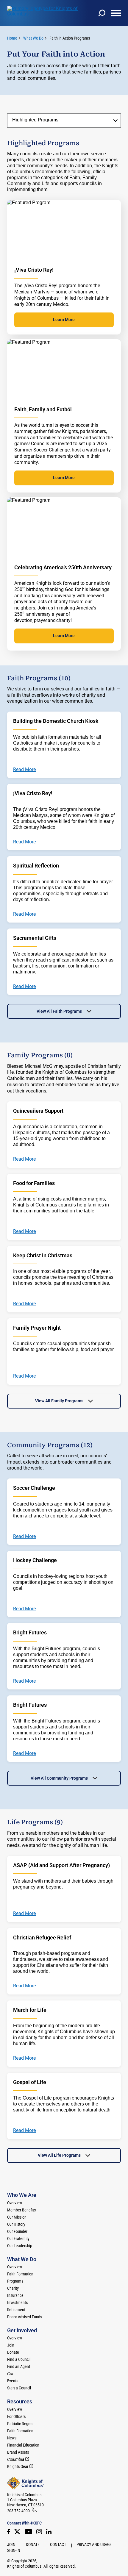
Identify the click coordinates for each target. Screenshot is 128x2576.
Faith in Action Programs (70, 38)
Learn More (64, 320)
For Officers (16, 2416)
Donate (13, 2352)
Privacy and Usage (94, 2544)
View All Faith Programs (59, 1011)
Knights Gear (18, 2466)
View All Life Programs (59, 2155)
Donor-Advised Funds (25, 2317)
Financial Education (23, 2445)
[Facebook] (9, 2532)
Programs (15, 2281)
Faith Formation (20, 2274)
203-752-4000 (18, 2511)
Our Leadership (20, 2246)
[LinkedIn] (49, 2532)
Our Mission (17, 2217)
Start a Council (19, 2388)
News (12, 2438)
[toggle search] (102, 13)
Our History (16, 2224)
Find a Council (19, 2359)
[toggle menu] (116, 13)
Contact (58, 2544)
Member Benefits (21, 2210)
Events (13, 2381)
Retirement (16, 2310)
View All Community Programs (59, 1778)
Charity (13, 2288)
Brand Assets (18, 2452)
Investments (17, 2303)
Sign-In (14, 2550)
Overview (15, 2203)
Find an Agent (19, 2366)
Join (11, 2345)
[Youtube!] (28, 2532)
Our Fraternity (18, 2239)
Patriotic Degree (20, 2424)
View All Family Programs (59, 1401)
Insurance (15, 2295)
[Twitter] (17, 2532)
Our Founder (17, 2231)
